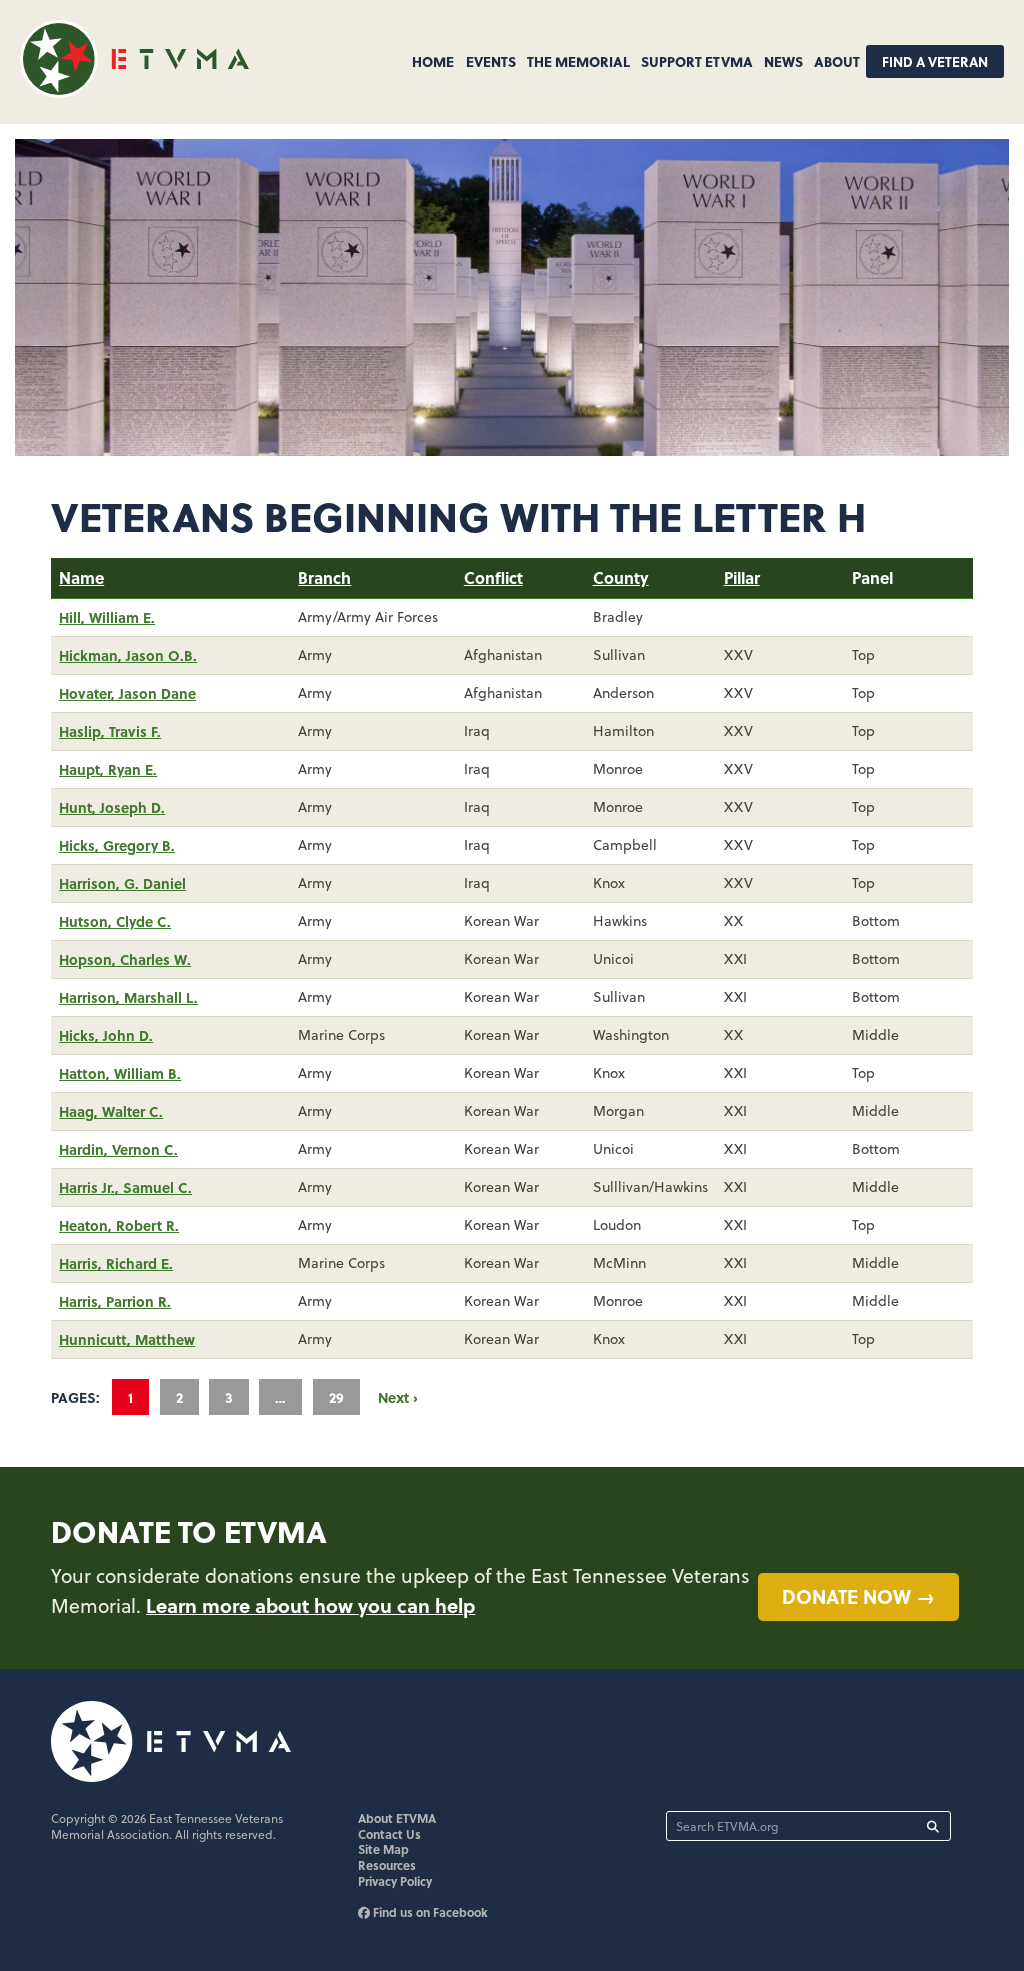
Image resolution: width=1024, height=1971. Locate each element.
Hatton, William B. (120, 1073)
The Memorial (578, 61)
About (837, 61)
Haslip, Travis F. (110, 731)
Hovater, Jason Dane (127, 693)
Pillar (742, 577)
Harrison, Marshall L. (128, 997)
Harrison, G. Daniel (122, 883)
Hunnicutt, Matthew (127, 1339)
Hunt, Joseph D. (112, 807)
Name (81, 577)
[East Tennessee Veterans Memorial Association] (134, 91)
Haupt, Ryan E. (108, 769)
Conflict (493, 577)
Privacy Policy (395, 1881)
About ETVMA (397, 1818)
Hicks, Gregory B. (117, 845)
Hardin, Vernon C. (118, 1149)
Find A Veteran (935, 61)
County (621, 577)
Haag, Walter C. (111, 1111)
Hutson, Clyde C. (115, 921)
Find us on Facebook (429, 1912)
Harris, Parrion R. (115, 1301)
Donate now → (858, 1596)
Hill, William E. (107, 617)
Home (433, 61)
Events (491, 61)
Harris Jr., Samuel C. (125, 1187)
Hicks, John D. (106, 1035)
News (783, 61)
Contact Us (389, 1834)
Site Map (383, 1849)
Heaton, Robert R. (119, 1225)
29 (336, 1397)
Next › (398, 1397)
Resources (387, 1865)
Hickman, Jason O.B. (128, 655)
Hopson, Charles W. (125, 959)
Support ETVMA (697, 61)
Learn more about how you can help (310, 1605)
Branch (324, 577)
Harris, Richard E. (116, 1263)
